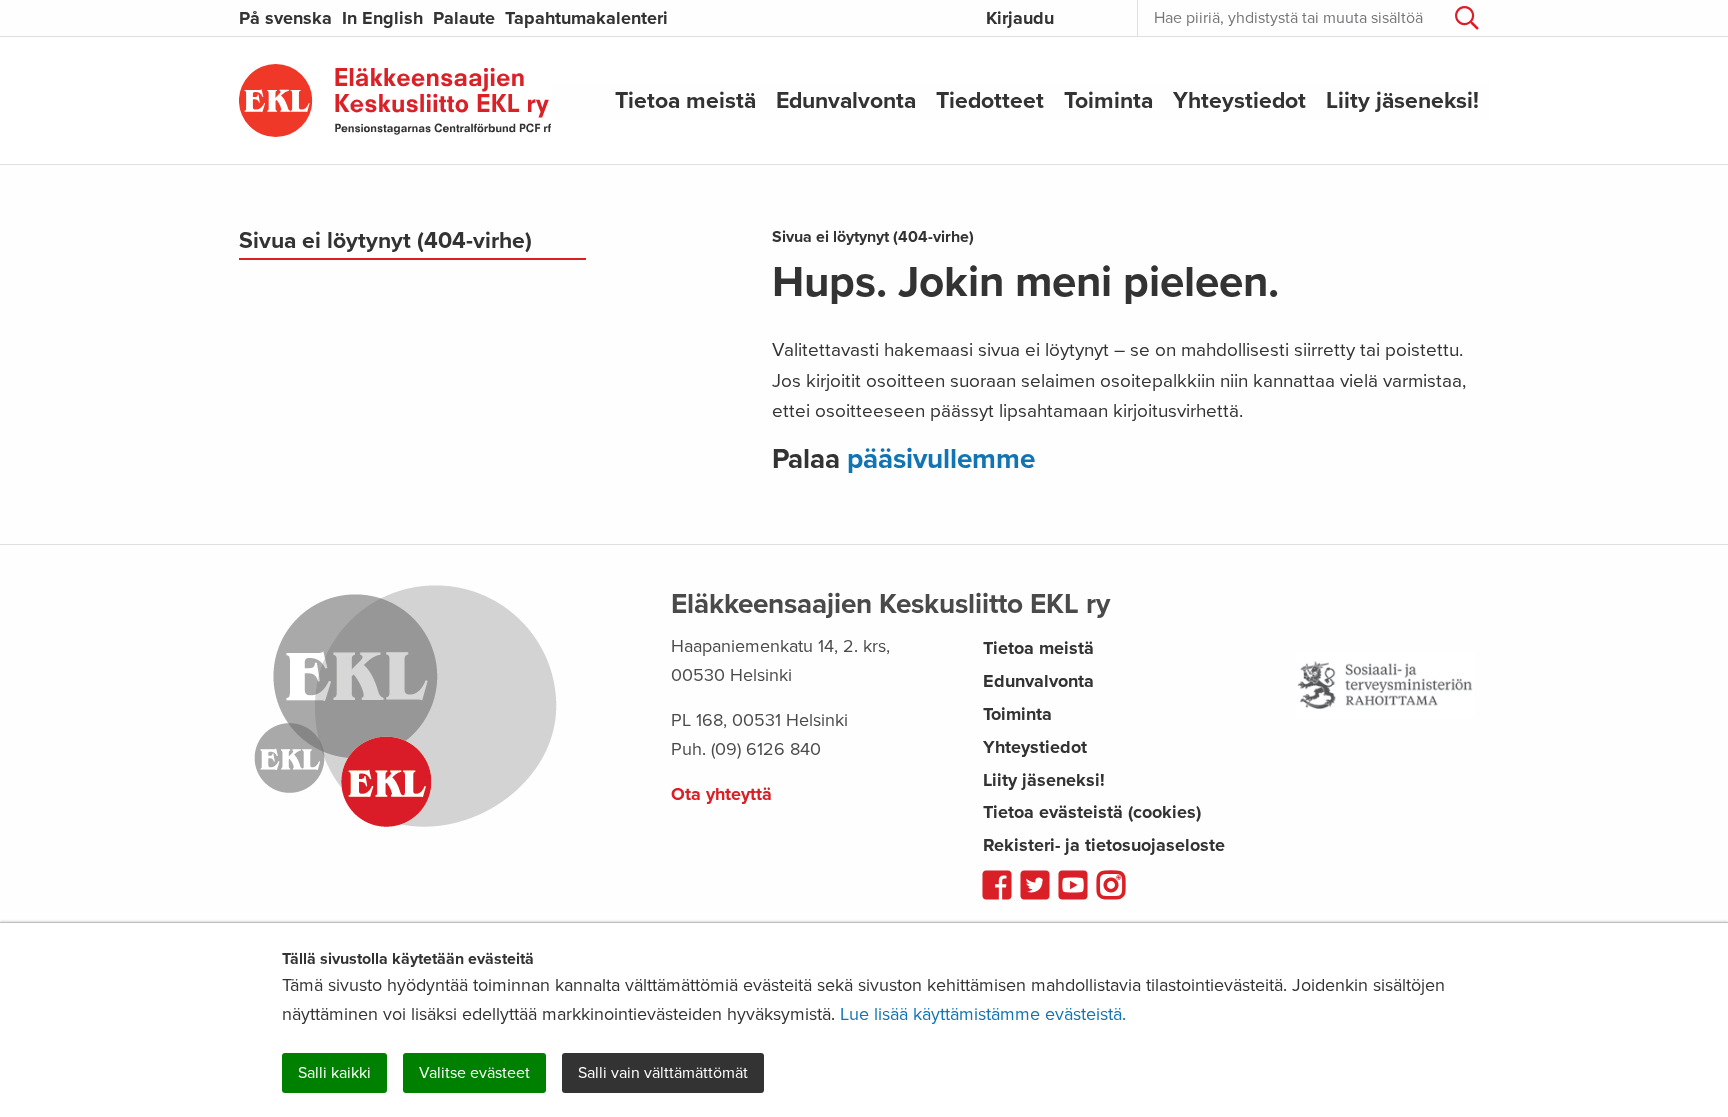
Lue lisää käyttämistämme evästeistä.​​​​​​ (983, 1014)
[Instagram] (1111, 887)
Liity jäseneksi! (1402, 100)
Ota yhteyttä (721, 794)
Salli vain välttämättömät (663, 1073)
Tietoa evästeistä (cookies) (1092, 812)
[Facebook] (997, 887)
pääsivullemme (941, 459)
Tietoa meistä (685, 100)
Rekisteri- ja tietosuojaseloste (1104, 845)
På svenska (285, 18)
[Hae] (1467, 18)
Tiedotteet (990, 100)
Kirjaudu (1020, 18)
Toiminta (1108, 100)
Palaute (464, 18)
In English (382, 18)
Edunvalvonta (846, 100)
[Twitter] (1035, 887)
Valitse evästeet (474, 1073)
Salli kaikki (334, 1073)
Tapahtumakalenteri (586, 18)
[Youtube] (1073, 887)
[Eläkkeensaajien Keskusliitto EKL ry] (395, 100)
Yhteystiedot (1239, 100)
